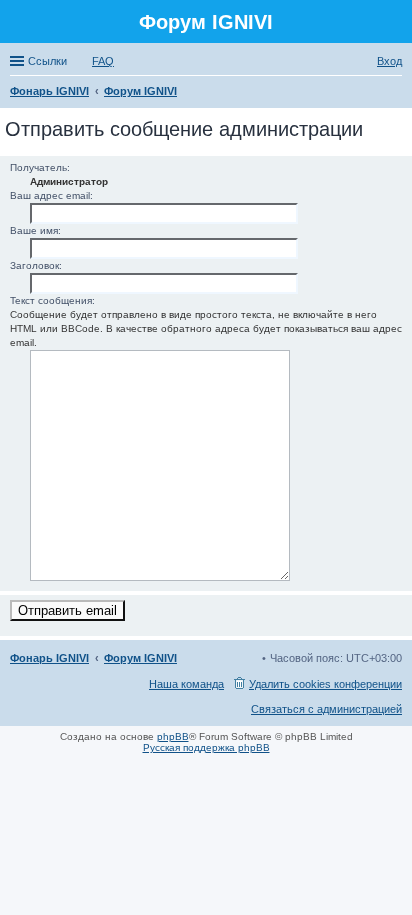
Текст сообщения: (52, 300)
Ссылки (47, 61)
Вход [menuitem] (389, 61)
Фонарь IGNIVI (49, 658)
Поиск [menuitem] (396, 93)
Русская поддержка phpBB (206, 747)
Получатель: (40, 167)
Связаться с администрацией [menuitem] (326, 709)
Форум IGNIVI (140, 658)
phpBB (173, 736)
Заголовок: (36, 265)
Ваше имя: (35, 230)
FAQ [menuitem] (103, 61)
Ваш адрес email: (51, 195)
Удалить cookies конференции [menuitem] (325, 684)
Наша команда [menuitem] (186, 684)
